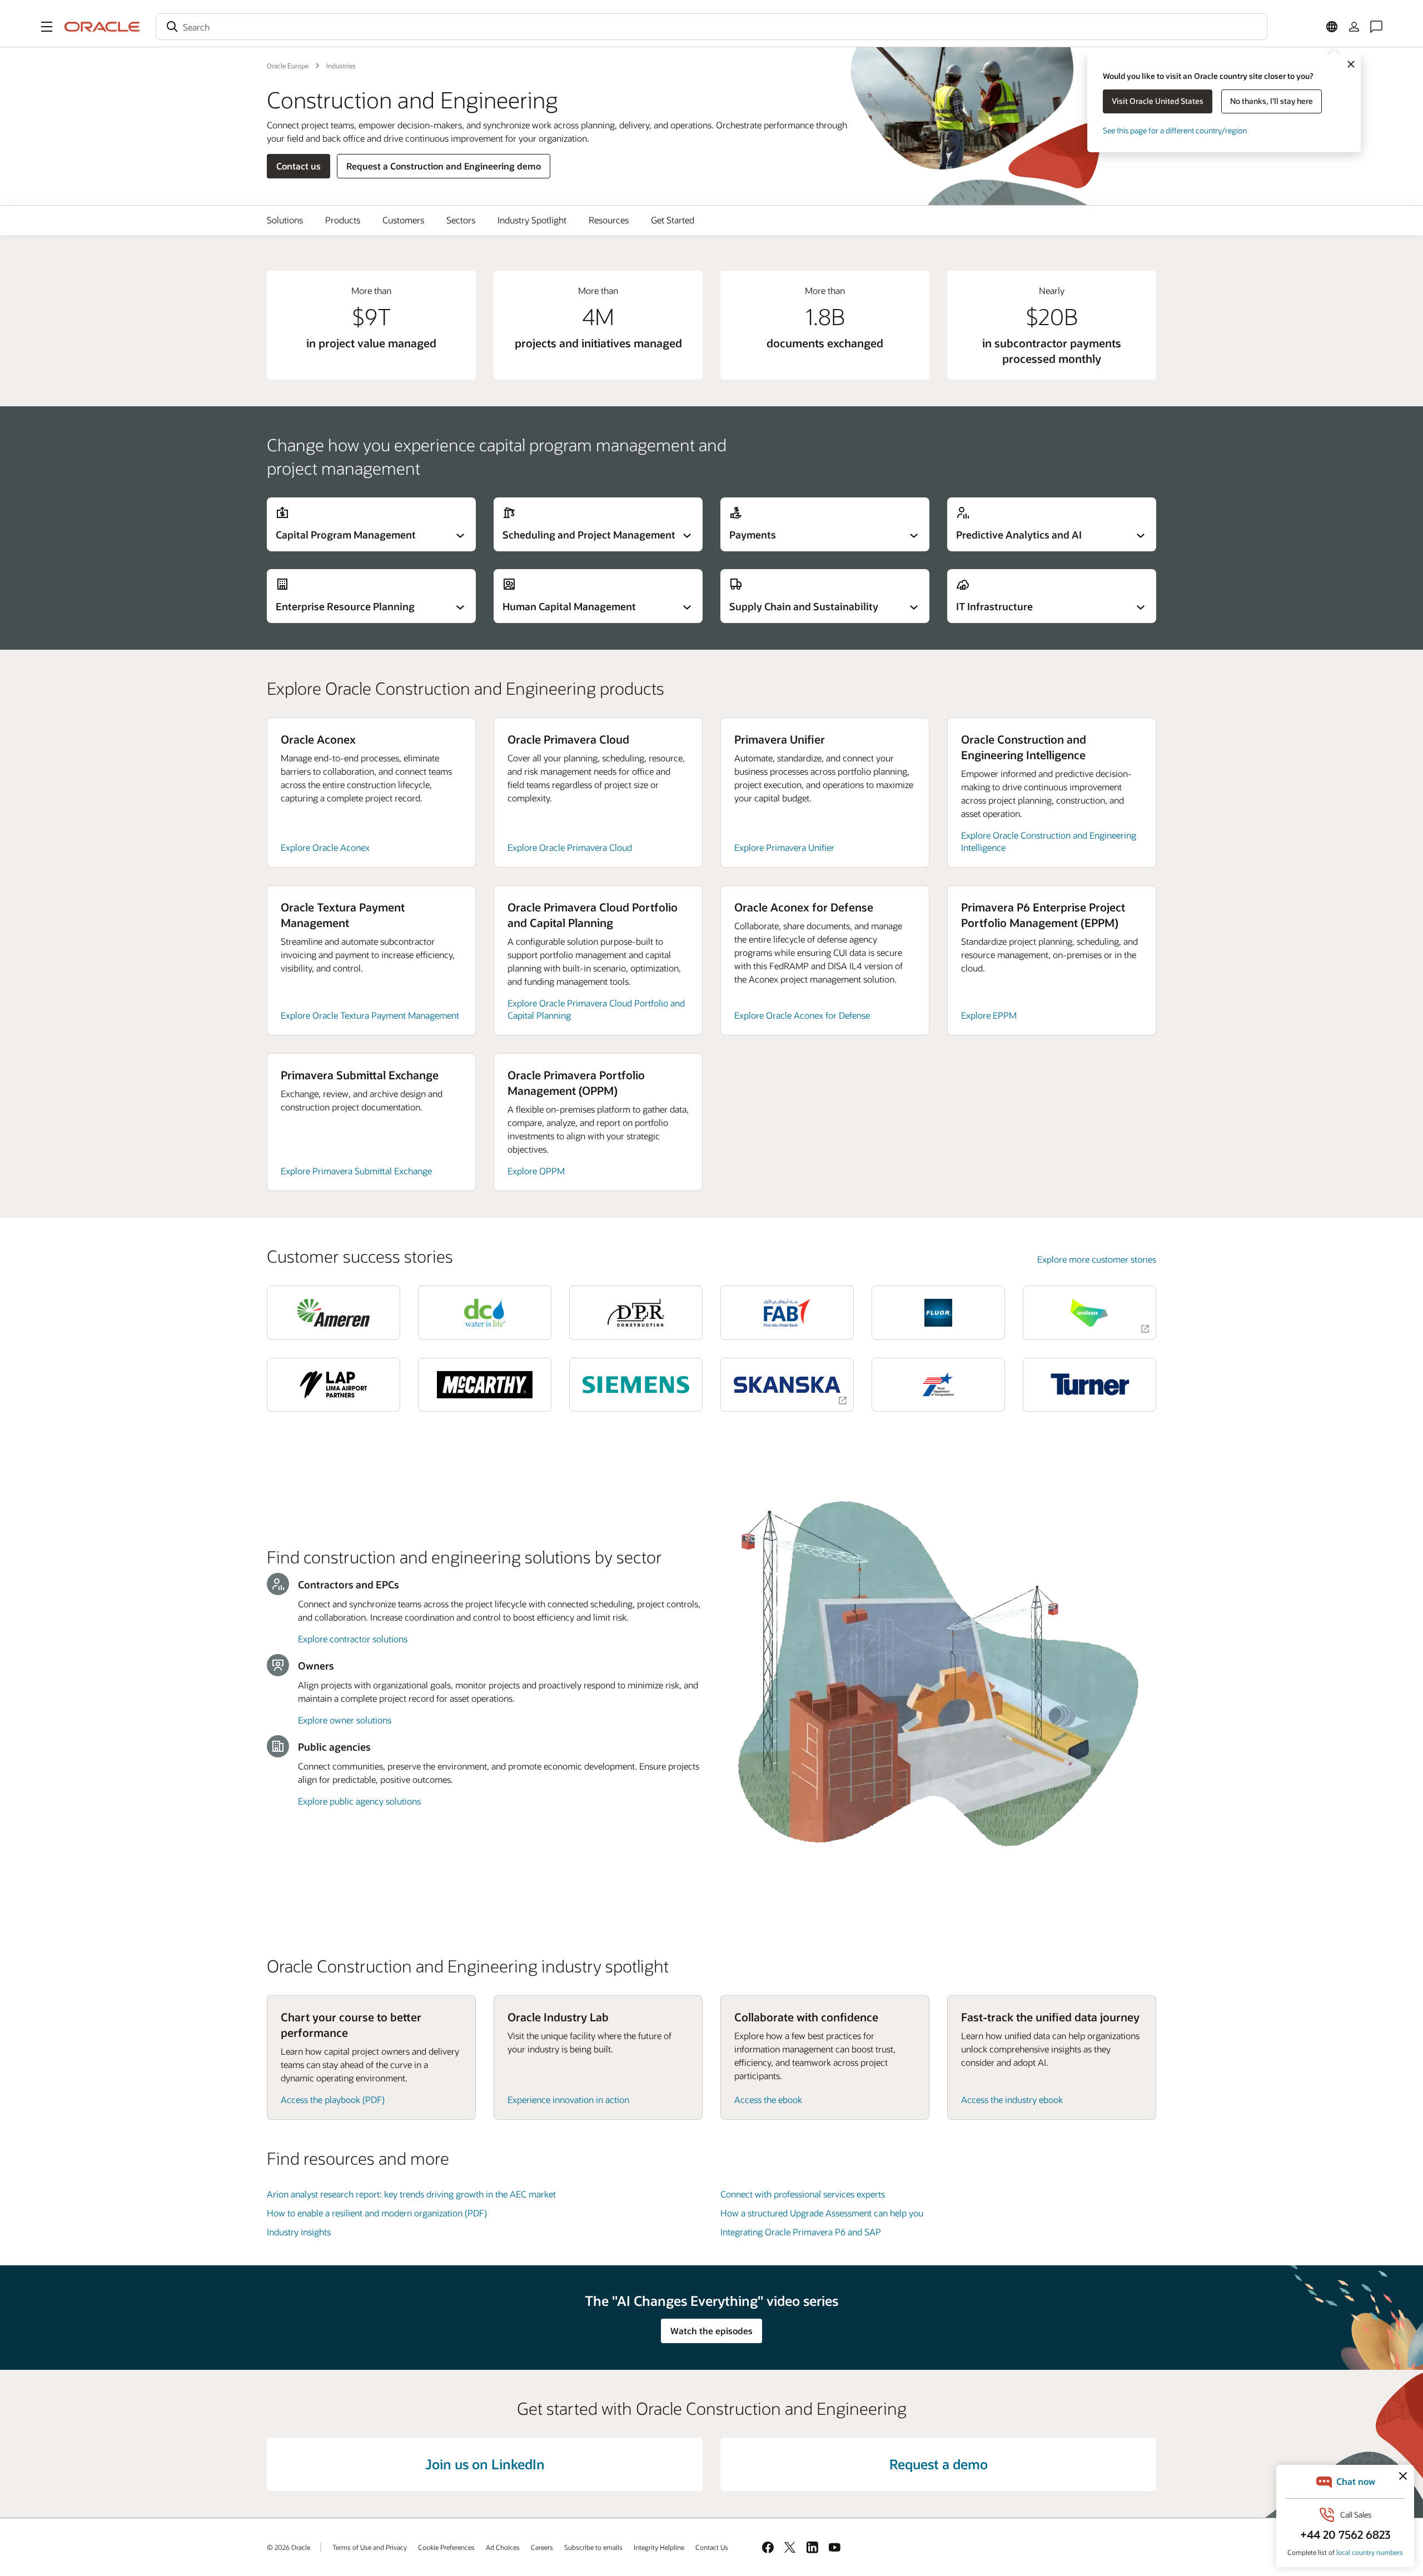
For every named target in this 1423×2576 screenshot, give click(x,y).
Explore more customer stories (1097, 1259)
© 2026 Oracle (288, 2547)
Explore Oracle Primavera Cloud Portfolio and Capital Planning (596, 1009)
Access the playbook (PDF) (333, 2099)
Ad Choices (503, 2547)
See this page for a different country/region (1175, 130)
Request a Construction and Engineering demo (444, 166)
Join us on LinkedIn (485, 2464)
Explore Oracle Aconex (325, 847)
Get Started (673, 220)
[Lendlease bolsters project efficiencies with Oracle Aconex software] (1089, 1312)
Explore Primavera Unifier (784, 847)
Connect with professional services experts (803, 2194)
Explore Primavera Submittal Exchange (356, 1171)
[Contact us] (1376, 27)
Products (343, 220)
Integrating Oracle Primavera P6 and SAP (801, 2232)
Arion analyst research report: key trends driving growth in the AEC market (411, 2194)
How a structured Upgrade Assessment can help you (822, 2213)
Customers (403, 220)
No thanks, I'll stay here (1272, 101)
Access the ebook (768, 2099)
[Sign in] (1354, 27)
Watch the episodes (711, 2331)
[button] (47, 27)
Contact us (298, 166)
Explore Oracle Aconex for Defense (802, 1015)
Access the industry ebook (1012, 2099)
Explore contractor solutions (353, 1639)
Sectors (461, 220)
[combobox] (711, 27)
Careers (542, 2547)
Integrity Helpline (659, 2547)
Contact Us (712, 2547)
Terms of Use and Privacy (370, 2547)
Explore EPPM (989, 1015)
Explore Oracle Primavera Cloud (570, 847)
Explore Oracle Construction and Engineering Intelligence (1049, 841)
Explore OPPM (536, 1171)
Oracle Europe (288, 66)
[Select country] (1332, 27)
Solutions (285, 220)
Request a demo (939, 2464)
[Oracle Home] (102, 27)
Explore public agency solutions (359, 1801)
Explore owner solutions (345, 1720)
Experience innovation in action (568, 2099)
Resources (609, 220)
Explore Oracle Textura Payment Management (370, 1015)
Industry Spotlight (532, 220)
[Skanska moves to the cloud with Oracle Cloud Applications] (787, 1385)
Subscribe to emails (593, 2547)
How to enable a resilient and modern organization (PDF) (377, 2213)
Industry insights (299, 2232)
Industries (341, 66)
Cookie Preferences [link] (446, 2547)
